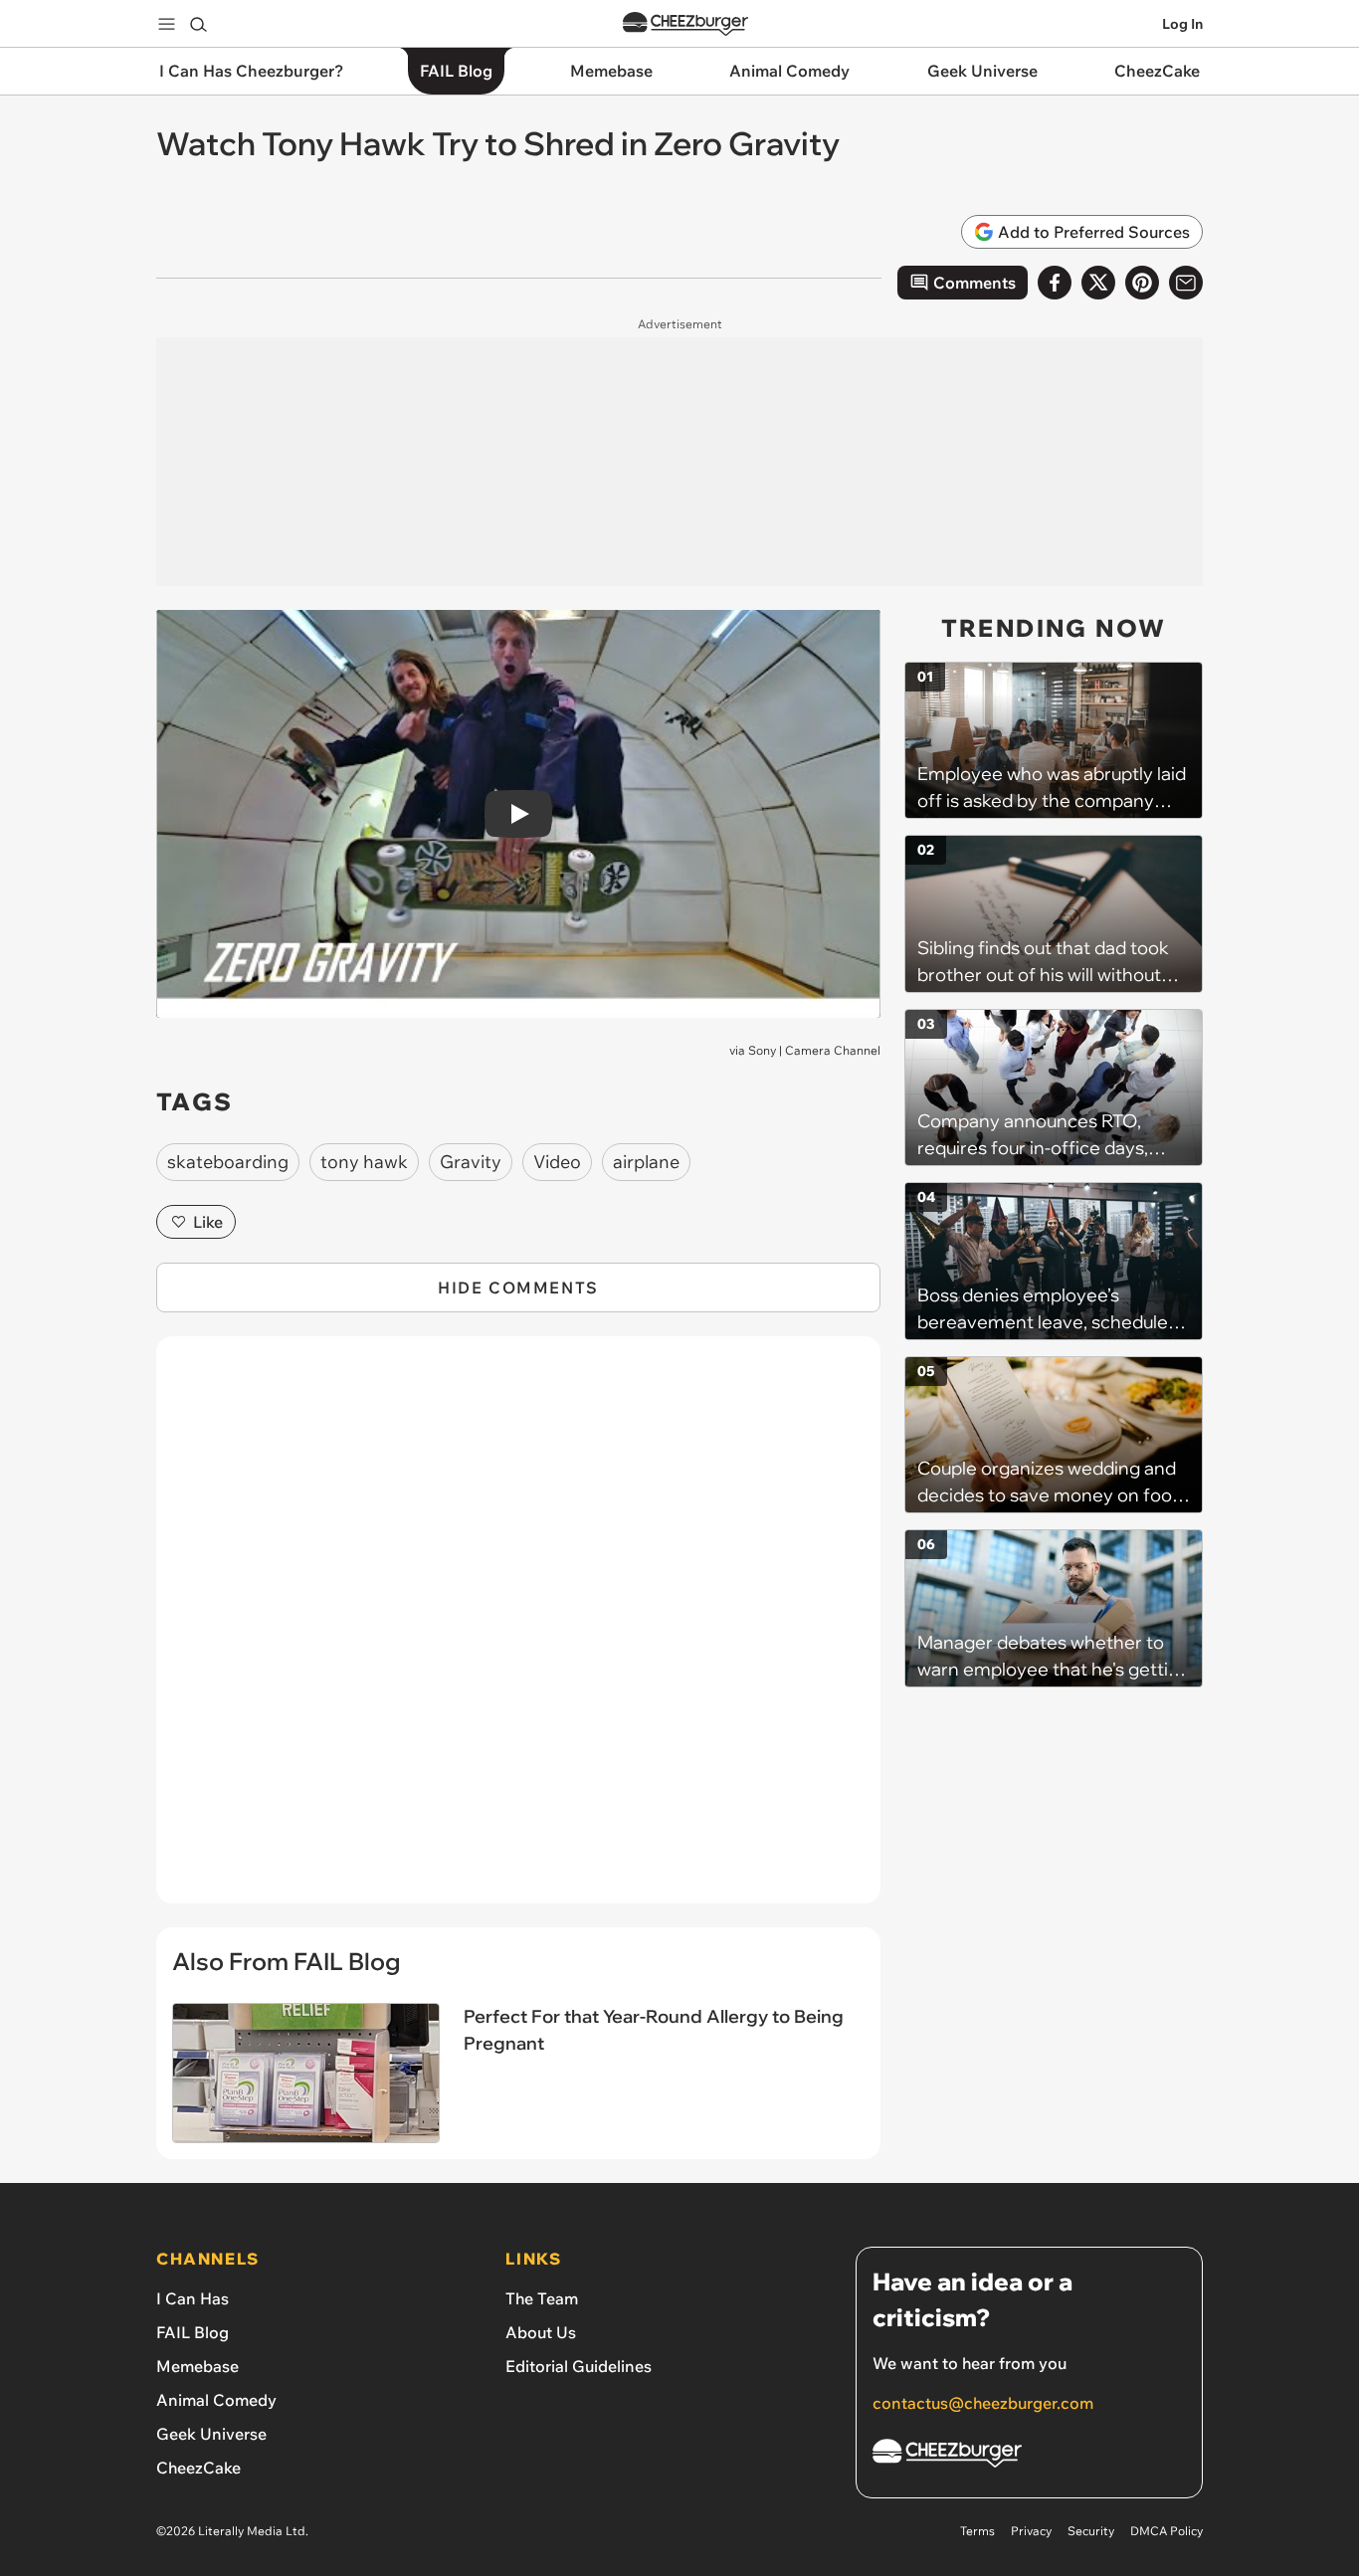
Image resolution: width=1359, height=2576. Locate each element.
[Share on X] (1098, 283)
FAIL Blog (193, 2332)
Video (557, 1162)
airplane (646, 1162)
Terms (977, 2531)
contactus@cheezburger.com (983, 2403)
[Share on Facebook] (1055, 283)
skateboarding (228, 1162)
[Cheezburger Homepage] (685, 24)
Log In (1182, 24)
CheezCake (198, 2468)
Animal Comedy (216, 2400)
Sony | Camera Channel (814, 1050)
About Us (541, 2332)
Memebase (197, 2366)
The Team (542, 2298)
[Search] (198, 24)
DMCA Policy (1166, 2531)
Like (208, 1222)
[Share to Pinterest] (1142, 283)
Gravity (471, 1162)
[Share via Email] (1186, 283)
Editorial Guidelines (579, 2366)
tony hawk (364, 1162)
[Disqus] (518, 1631)
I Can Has (193, 2298)
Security (1091, 2531)
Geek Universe (211, 2434)
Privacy (1031, 2531)
